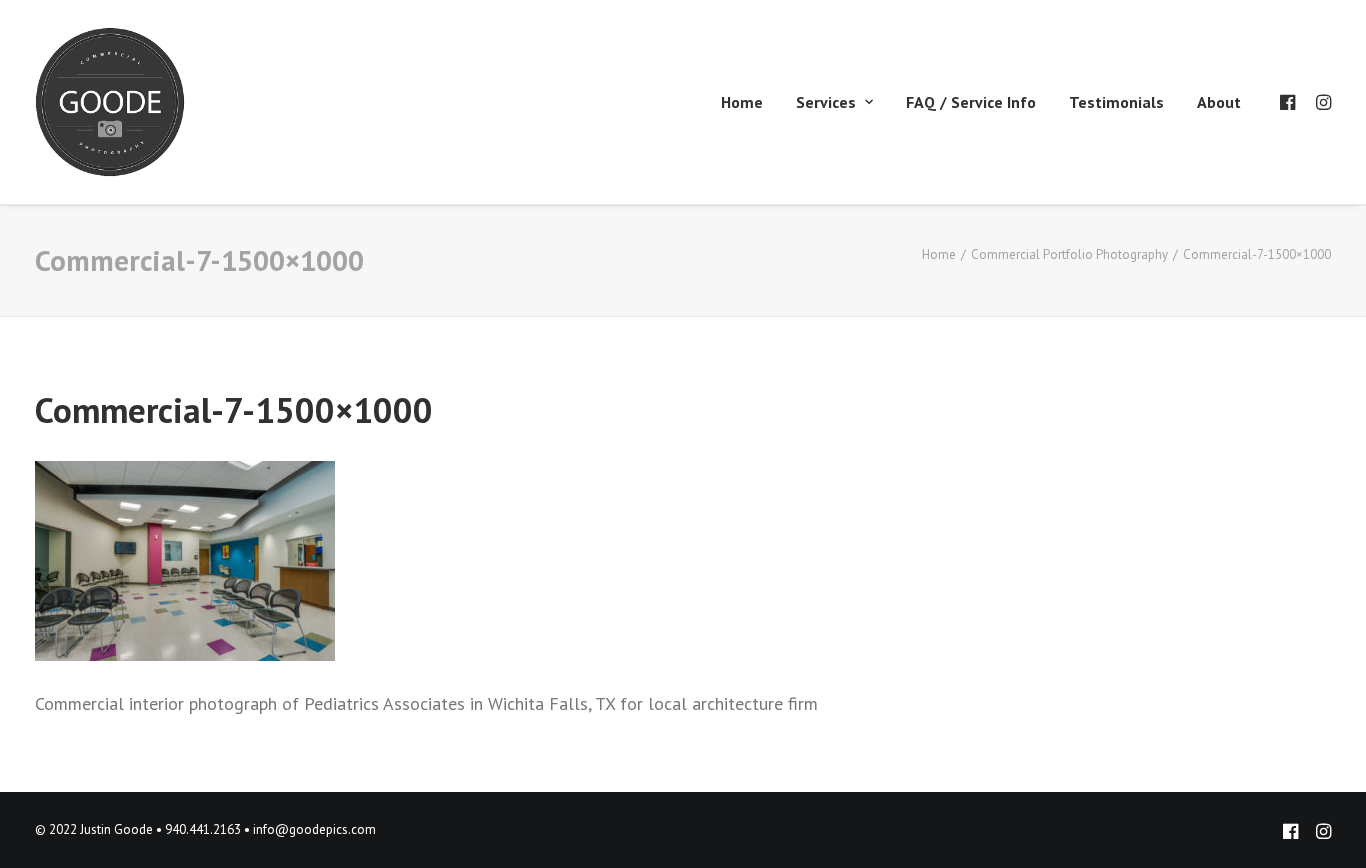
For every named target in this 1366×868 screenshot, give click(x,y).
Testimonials (1116, 102)
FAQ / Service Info (971, 102)
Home (742, 102)
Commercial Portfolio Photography (1069, 254)
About (1219, 102)
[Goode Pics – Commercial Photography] (110, 102)
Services (826, 102)
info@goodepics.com (314, 829)
